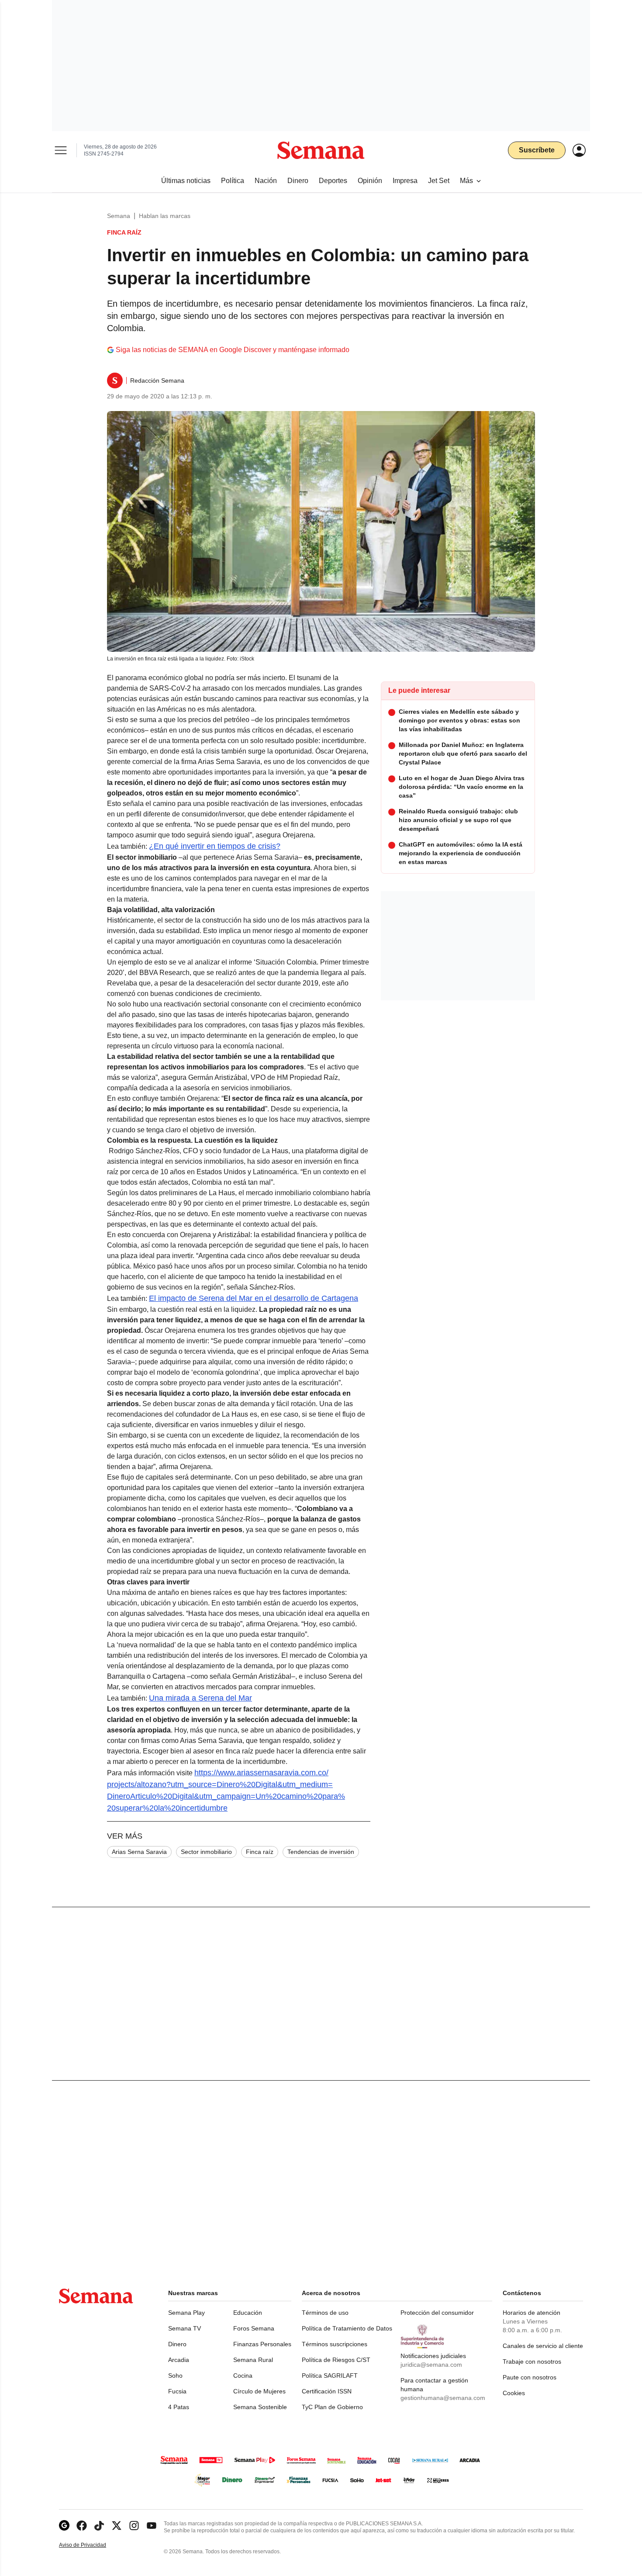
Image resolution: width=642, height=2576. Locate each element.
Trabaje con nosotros (532, 2362)
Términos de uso (325, 2313)
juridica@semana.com (431, 2365)
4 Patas (179, 2407)
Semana (119, 216)
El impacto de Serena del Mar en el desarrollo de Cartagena (254, 1298)
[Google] (64, 2526)
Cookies (514, 2393)
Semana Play (186, 2313)
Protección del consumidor (437, 2313)
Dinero (177, 2344)
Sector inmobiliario (206, 1852)
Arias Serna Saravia (139, 1852)
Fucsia (177, 2391)
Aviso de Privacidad (92, 2545)
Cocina (243, 2375)
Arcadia (179, 2360)
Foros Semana (254, 2328)
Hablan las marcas (165, 216)
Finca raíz (260, 1852)
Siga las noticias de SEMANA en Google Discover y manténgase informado (233, 350)
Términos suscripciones (335, 2344)
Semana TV (185, 2328)
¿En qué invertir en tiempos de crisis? (215, 846)
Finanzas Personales (262, 2344)
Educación (248, 2313)
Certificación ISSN (327, 2391)
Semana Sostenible (260, 2407)
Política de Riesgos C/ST (336, 2360)
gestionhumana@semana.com (443, 2398)
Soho (175, 2375)
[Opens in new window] (82, 2526)
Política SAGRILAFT (330, 2375)
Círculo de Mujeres (259, 2391)
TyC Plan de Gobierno (332, 2407)
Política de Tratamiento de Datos (347, 2328)
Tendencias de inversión (321, 1852)
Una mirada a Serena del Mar (200, 1698)
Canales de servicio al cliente (543, 2346)
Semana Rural (253, 2360)
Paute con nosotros (530, 2377)
